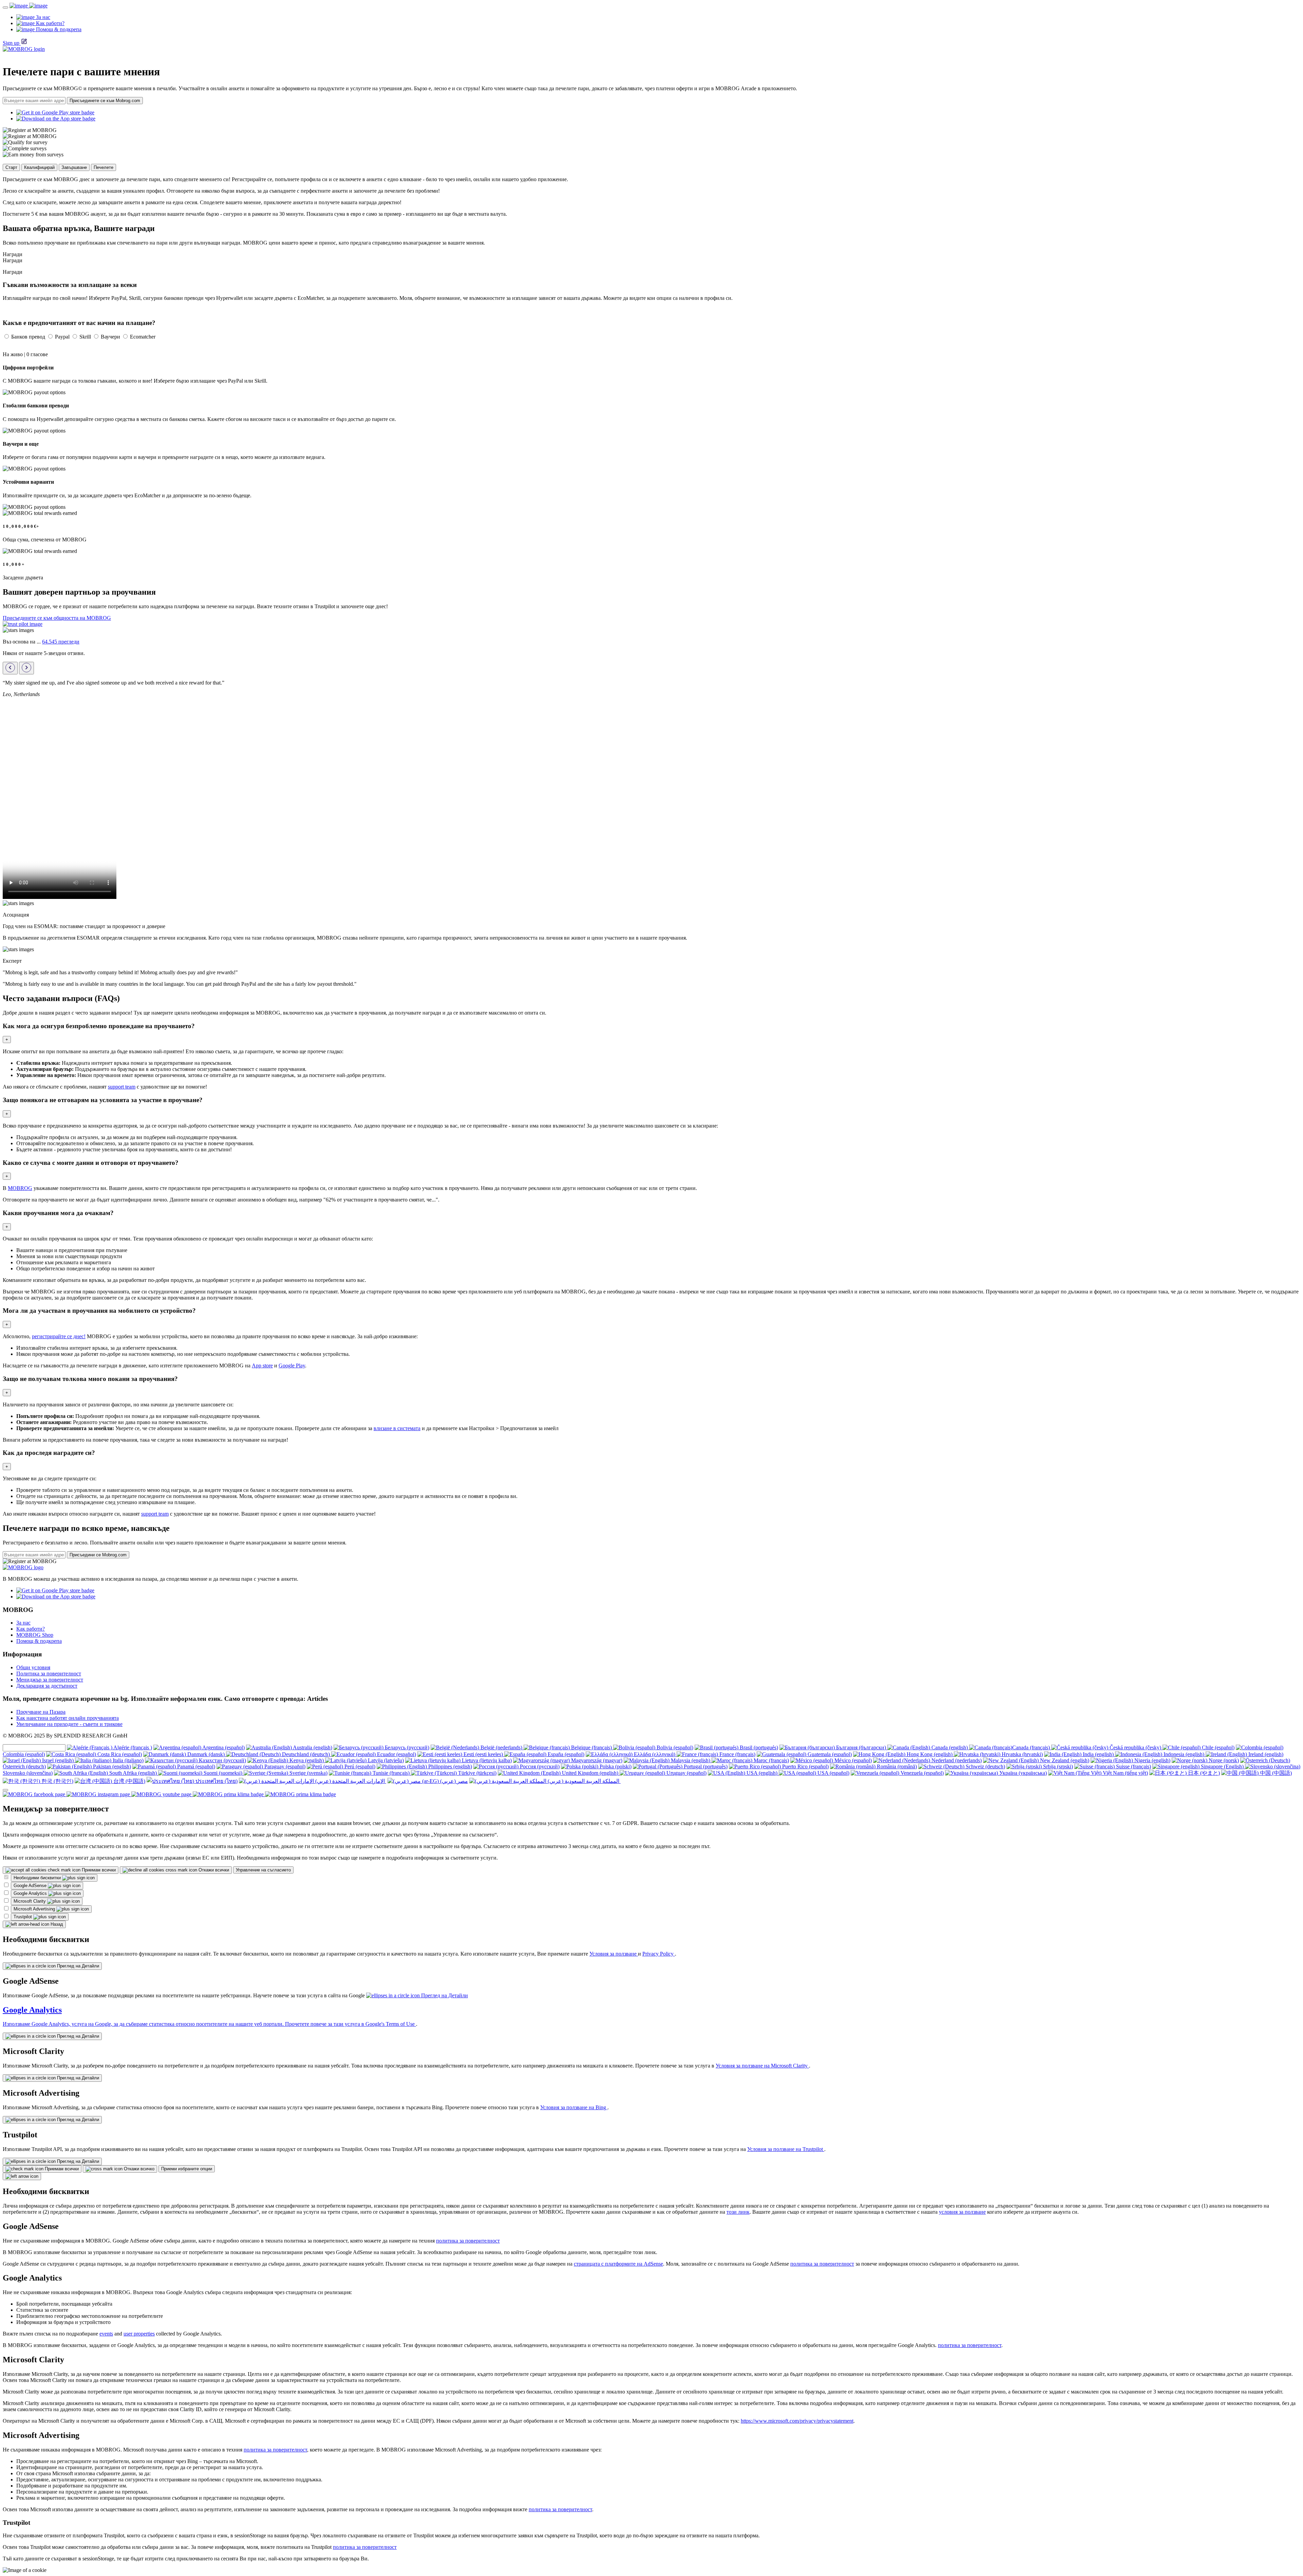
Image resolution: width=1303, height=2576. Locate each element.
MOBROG (20, 1188)
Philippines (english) (449, 1766)
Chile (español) (1217, 1747)
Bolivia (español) (674, 1747)
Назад (56, 1924)
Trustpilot (23, 1917)
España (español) (565, 1754)
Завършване (74, 167)
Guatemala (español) (829, 1754)
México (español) (852, 1760)
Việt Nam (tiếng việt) (1125, 1773)
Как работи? (31, 1629)
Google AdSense (31, 1886)
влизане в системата (397, 1428)
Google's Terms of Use (391, 2024)
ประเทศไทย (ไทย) (216, 1781)
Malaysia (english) (691, 1760)
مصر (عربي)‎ (453, 1781)
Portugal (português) (705, 1766)
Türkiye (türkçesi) (477, 1773)
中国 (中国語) (1275, 1773)
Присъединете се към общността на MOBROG (57, 618)
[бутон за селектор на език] (5, 1790)
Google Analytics (31, 1893)
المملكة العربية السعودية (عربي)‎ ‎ (583, 1781)
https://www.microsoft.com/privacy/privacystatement (797, 2421)
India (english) (1098, 1754)
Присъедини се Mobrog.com (98, 1555)
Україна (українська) (1022, 1773)
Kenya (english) (307, 1760)
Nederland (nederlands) (956, 1760)
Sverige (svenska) (308, 1773)
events (106, 2334)
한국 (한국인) (57, 1781)
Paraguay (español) (284, 1766)
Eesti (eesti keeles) (483, 1754)
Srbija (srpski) (1057, 1766)
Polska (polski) (615, 1766)
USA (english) (762, 1773)
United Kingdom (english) (590, 1773)
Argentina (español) (223, 1747)
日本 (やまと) (1203, 1773)
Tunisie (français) (391, 1773)
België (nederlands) (501, 1747)
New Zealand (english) (1064, 1760)
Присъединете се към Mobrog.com (105, 101)
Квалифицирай (39, 167)
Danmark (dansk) (206, 1754)
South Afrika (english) (133, 1773)
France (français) (737, 1754)
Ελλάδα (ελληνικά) (655, 1754)
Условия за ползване (614, 1954)
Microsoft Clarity (30, 1901)
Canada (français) (1032, 1747)
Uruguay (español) (686, 1773)
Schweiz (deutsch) (985, 1766)
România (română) (896, 1766)
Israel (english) (58, 1760)
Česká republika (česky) (1135, 1747)
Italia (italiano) (127, 1760)
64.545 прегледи (61, 642)
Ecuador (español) (396, 1754)
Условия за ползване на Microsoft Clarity (762, 2066)
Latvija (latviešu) (385, 1760)
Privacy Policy (659, 1954)
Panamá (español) (195, 1766)
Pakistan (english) (111, 1766)
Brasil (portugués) (758, 1747)
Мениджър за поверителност (50, 1680)
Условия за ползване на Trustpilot (786, 2149)
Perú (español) (359, 1766)
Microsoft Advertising (35, 1909)
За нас (23, 1623)
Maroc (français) (771, 1760)
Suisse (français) (1133, 1766)
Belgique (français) (591, 1747)
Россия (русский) (539, 1766)
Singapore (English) (1222, 1766)
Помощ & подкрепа (39, 1641)
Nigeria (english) (1152, 1760)
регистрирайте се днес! (59, 1336)
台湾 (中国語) (129, 1781)
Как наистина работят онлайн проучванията (68, 1718)
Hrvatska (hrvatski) (1022, 1754)
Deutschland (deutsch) (306, 1754)
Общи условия (33, 1667)
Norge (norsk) (1223, 1760)
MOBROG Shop (35, 1635)
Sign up (11, 43)
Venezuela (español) (921, 1773)
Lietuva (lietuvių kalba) (486, 1760)
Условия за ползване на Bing (574, 2107)
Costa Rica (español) (119, 1754)
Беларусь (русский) (406, 1747)
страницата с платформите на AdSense (618, 2264)
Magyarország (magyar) (596, 1760)
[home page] (29, 6)
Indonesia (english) (1184, 1754)
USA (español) (833, 1773)
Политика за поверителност (49, 1674)
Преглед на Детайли (77, 1966)
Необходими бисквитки (38, 1878)
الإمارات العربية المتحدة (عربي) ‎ (350, 1781)
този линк (738, 2212)
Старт (11, 167)
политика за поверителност (468, 2241)
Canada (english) (950, 1747)
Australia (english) (312, 1747)
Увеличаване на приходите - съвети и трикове (69, 1724)
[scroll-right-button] (26, 668)
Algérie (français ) (132, 1747)
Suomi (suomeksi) (223, 1773)
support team (122, 1087)
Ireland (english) (1265, 1754)
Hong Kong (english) (930, 1754)
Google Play (292, 1366)
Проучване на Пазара (41, 1712)
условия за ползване (962, 2212)
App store (262, 1366)
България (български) (861, 1747)
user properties (139, 2334)
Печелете (103, 167)
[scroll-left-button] (10, 668)
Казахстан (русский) (222, 1760)
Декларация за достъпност (47, 1686)
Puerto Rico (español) (805, 1766)
